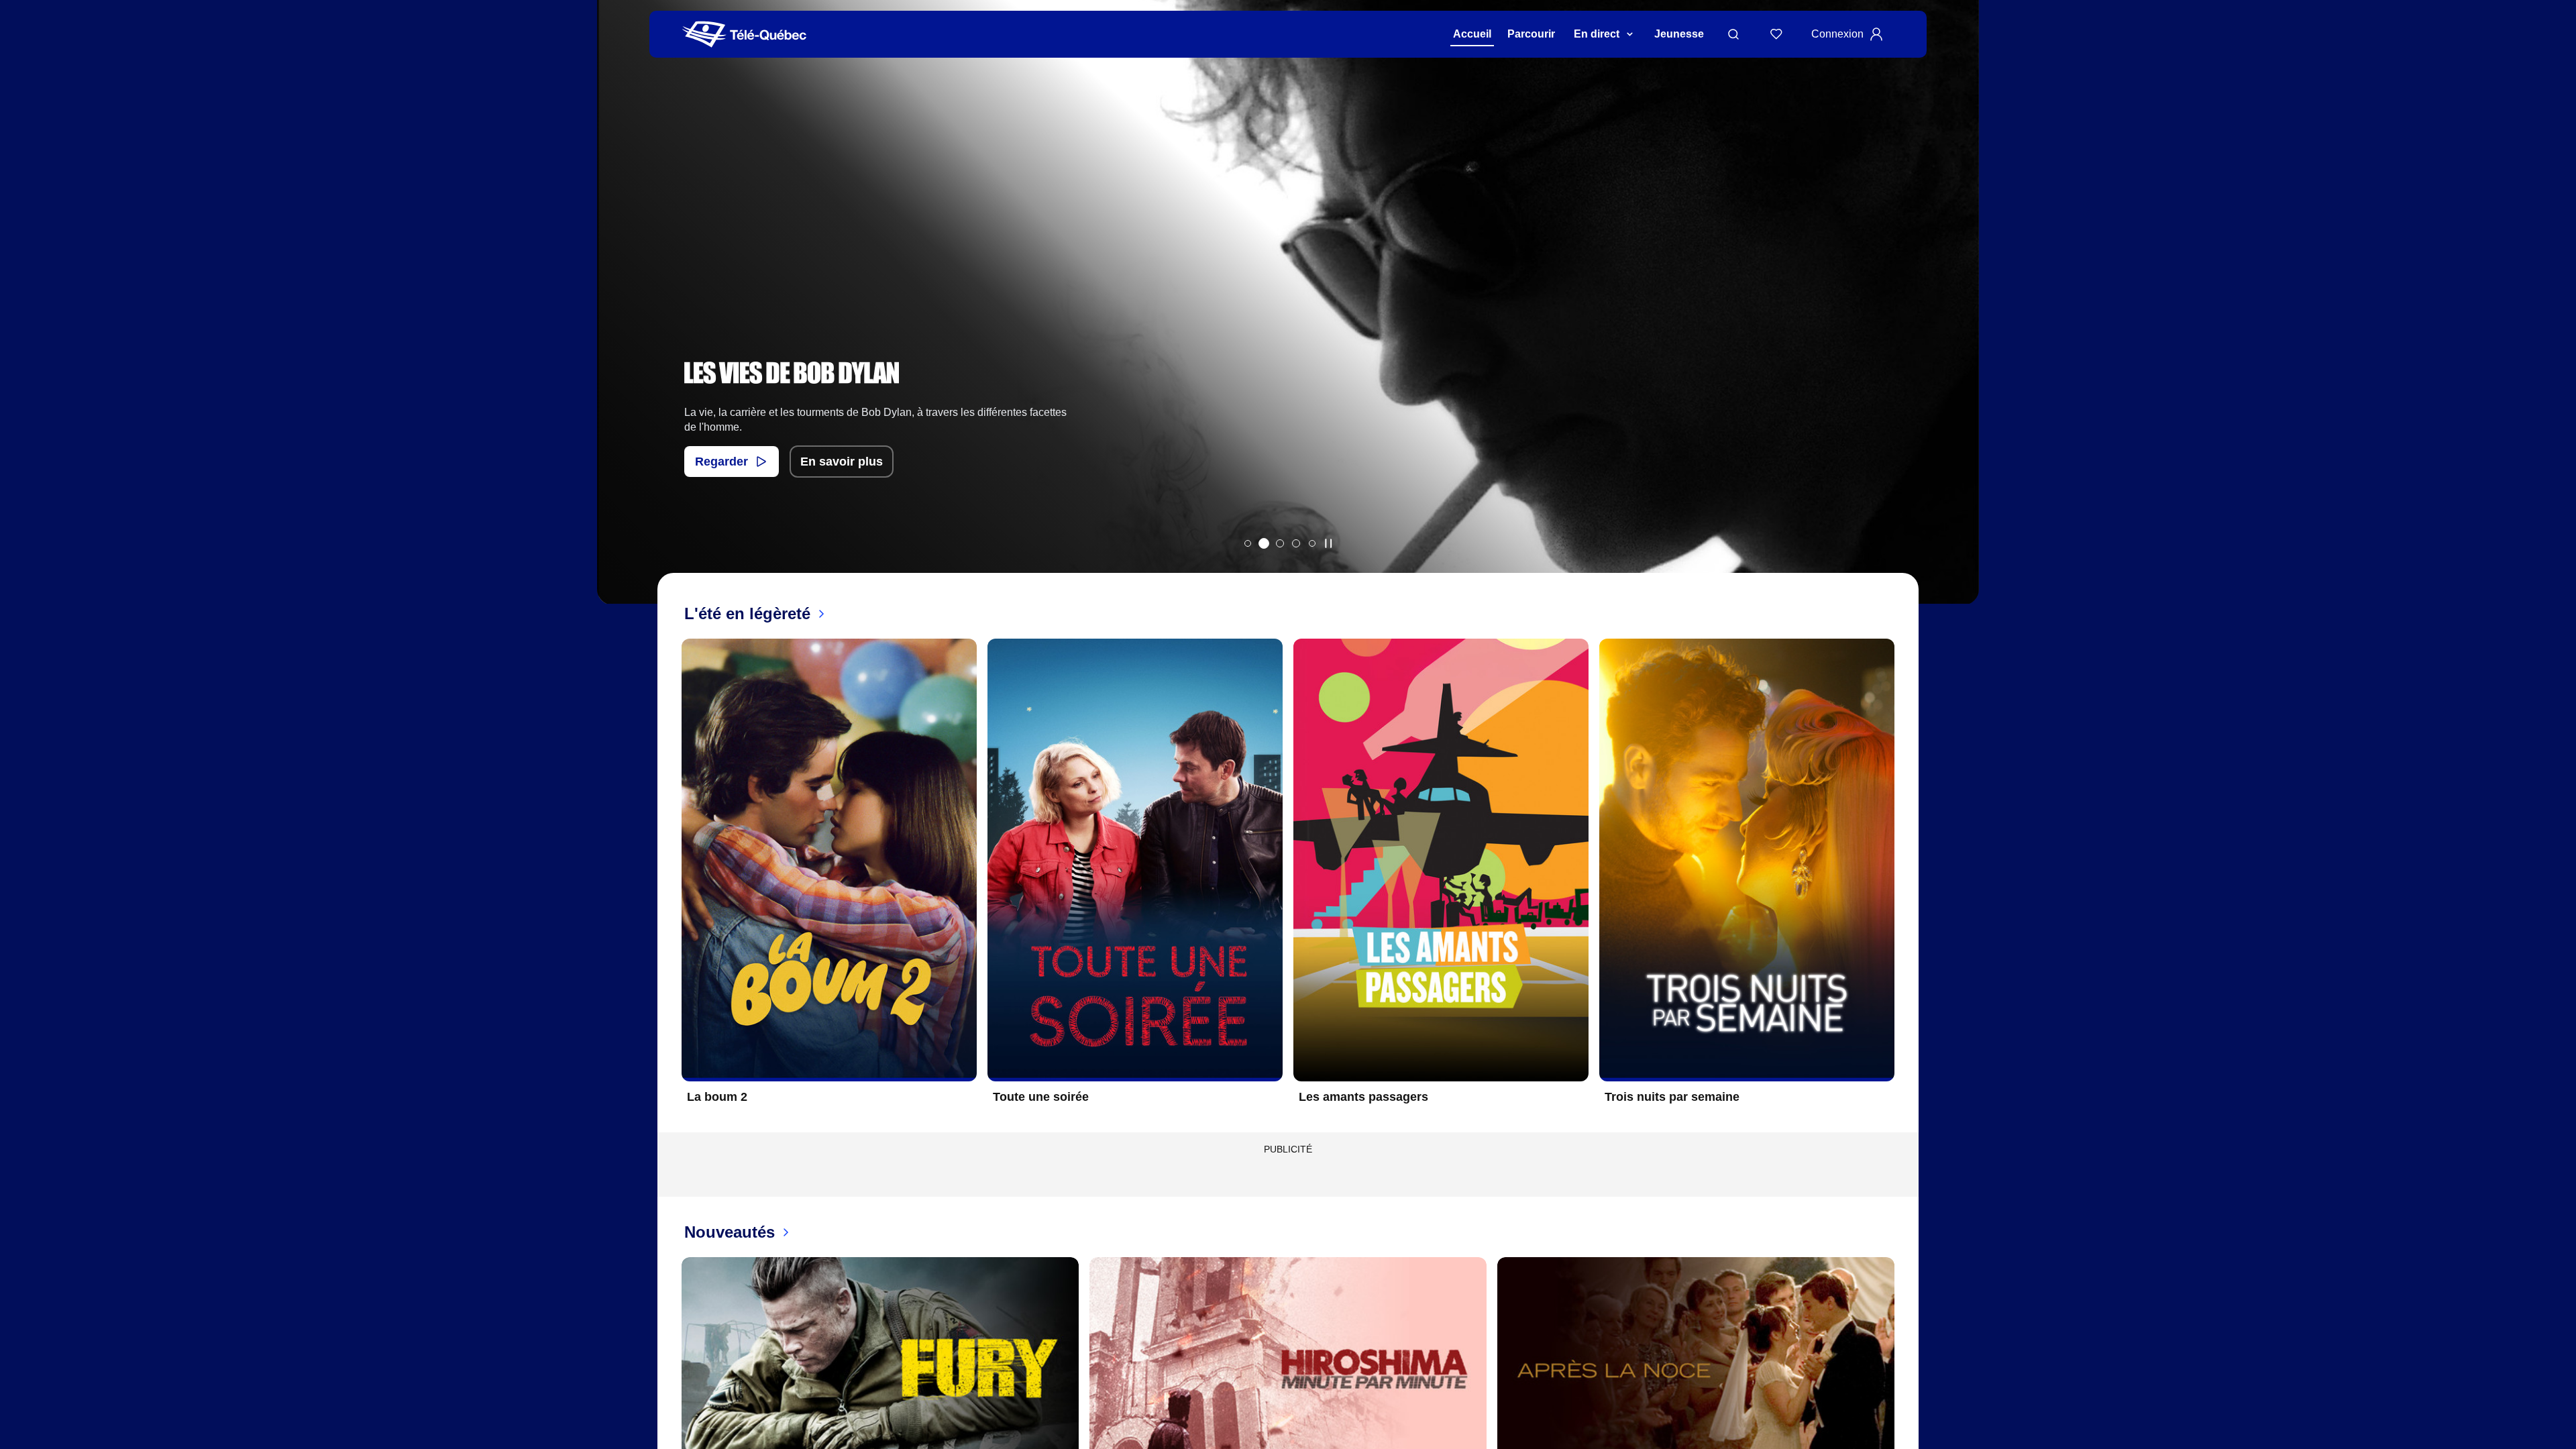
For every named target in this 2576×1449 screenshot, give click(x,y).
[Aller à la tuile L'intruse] (1296, 543)
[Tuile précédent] (671, 881)
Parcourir (1531, 34)
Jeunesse (1679, 34)
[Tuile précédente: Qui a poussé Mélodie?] (617, 320)
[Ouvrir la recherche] (1733, 34)
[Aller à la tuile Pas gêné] (1280, 543)
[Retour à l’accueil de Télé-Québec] (744, 35)
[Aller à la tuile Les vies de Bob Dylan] (1264, 543)
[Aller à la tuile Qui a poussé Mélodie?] (1248, 543)
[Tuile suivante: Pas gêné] (1959, 320)
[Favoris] (1776, 34)
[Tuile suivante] (1905, 881)
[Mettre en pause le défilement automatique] (1328, 543)
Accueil (1472, 34)
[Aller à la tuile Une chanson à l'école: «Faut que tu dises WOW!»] (1312, 543)
